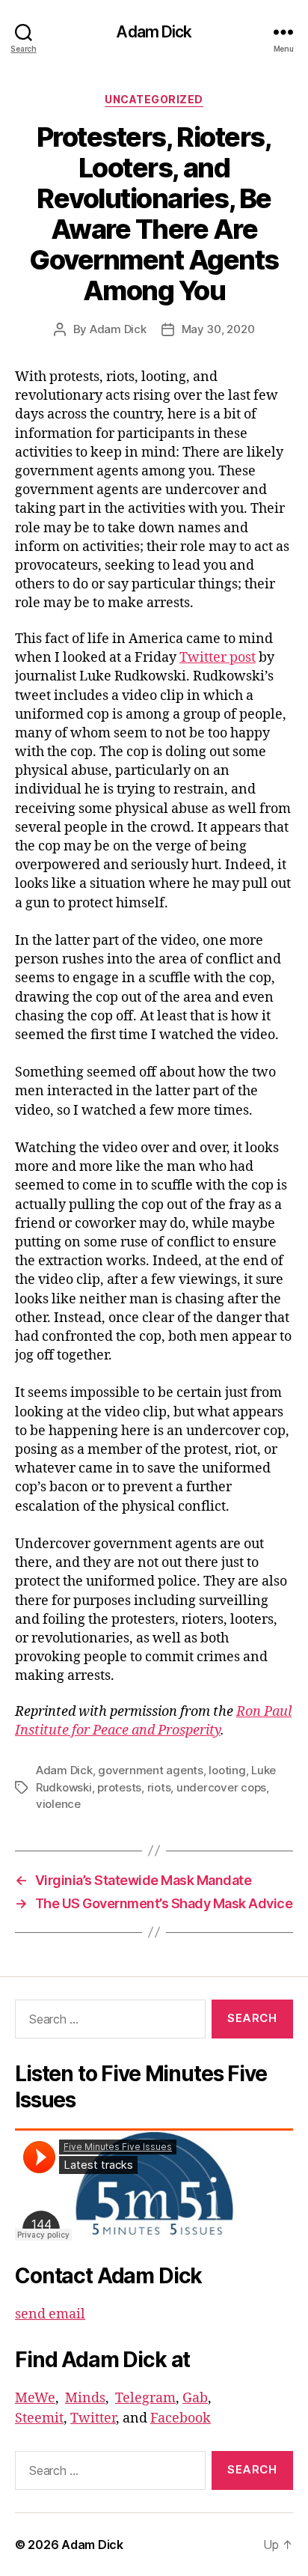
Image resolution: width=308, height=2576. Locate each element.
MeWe (35, 2398)
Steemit (39, 2418)
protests (119, 1787)
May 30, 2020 (218, 329)
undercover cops (221, 1787)
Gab (195, 2398)
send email (50, 2314)
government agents (151, 1770)
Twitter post (218, 658)
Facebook (181, 2418)
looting (227, 1770)
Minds (85, 2398)
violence (58, 1804)
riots (159, 1787)
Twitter (93, 2418)
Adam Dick (154, 32)
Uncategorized (154, 99)
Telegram (145, 2398)
